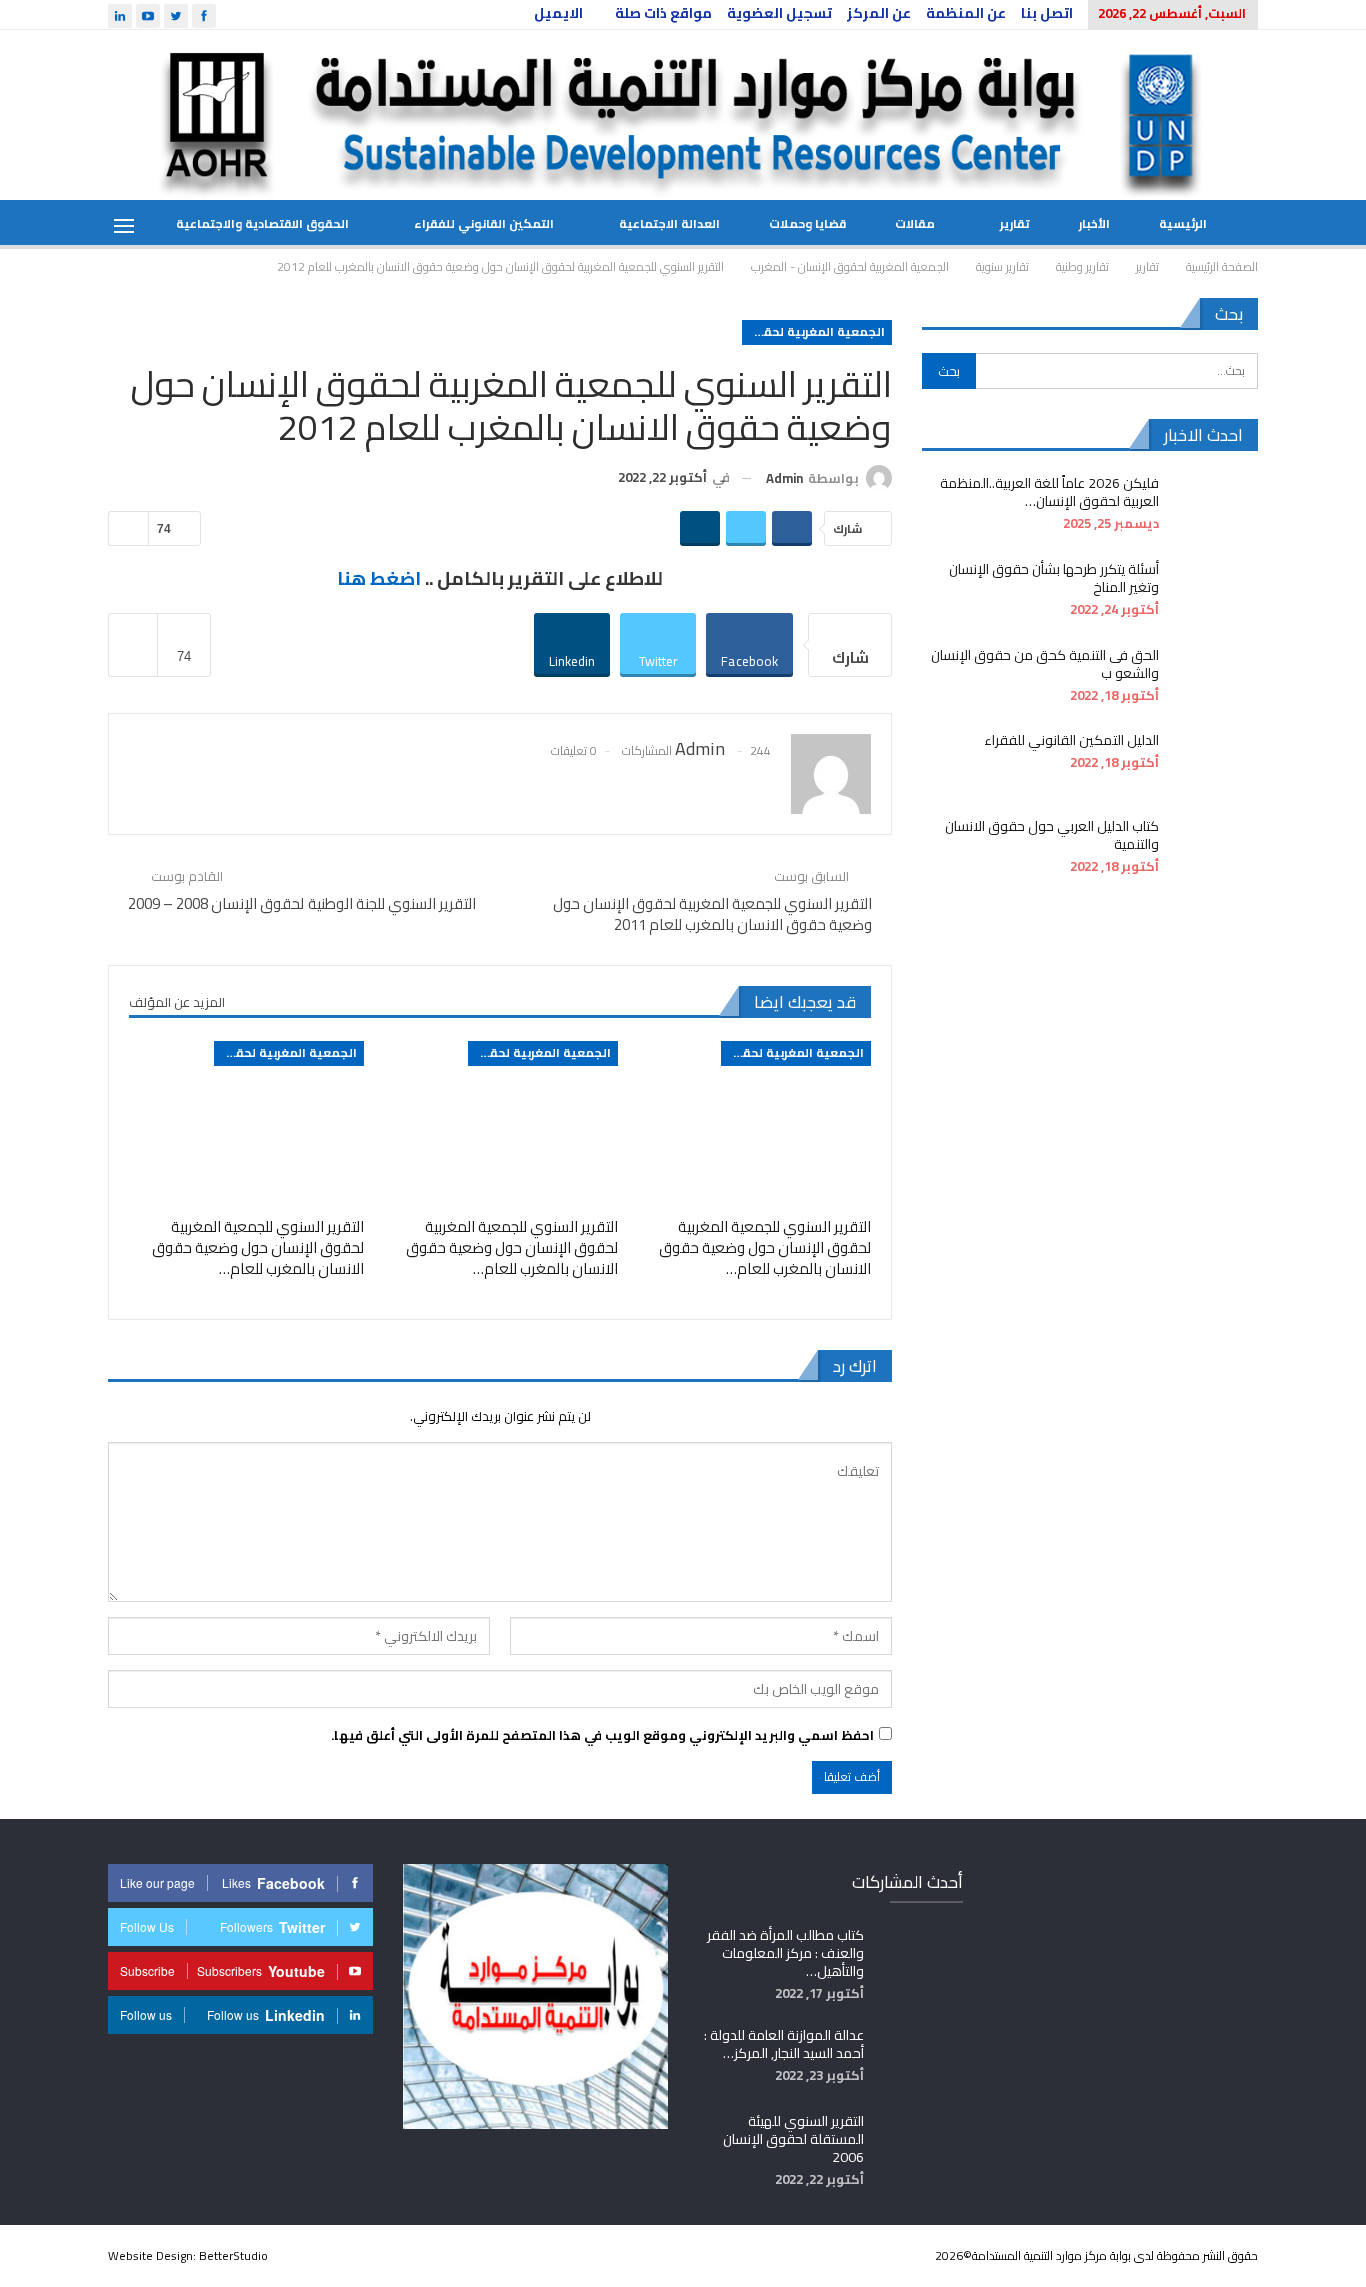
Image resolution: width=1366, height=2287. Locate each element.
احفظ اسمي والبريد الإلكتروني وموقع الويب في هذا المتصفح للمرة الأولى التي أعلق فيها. (602, 1735)
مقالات (915, 223)
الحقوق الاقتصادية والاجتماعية (262, 223)
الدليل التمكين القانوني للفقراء (1071, 740)
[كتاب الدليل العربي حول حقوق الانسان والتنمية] (1215, 849)
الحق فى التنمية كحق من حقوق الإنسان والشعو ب (1045, 664)
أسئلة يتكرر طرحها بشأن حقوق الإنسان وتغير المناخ (1054, 578)
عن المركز (879, 13)
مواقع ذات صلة (663, 13)
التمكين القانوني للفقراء (484, 223)
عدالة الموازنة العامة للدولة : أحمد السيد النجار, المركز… (784, 2044)
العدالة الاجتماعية (669, 223)
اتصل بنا (1047, 13)
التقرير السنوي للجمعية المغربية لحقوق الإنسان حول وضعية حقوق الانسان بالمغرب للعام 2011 (713, 914)
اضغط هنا (379, 578)
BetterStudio (233, 2255)
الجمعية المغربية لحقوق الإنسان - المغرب (813, 331)
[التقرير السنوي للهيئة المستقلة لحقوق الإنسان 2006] (920, 2144)
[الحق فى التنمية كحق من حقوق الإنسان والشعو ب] (1215, 678)
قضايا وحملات (807, 223)
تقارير (1015, 223)
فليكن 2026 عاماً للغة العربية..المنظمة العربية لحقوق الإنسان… (1049, 492)
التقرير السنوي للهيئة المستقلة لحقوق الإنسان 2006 (793, 2139)
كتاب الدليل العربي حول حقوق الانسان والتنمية (1052, 835)
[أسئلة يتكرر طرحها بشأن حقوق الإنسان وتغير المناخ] (1215, 592)
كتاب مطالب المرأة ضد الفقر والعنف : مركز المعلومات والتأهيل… (785, 1953)
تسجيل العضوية (779, 13)
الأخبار (1094, 223)
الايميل (558, 13)
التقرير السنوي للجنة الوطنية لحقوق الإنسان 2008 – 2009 (302, 903)
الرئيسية (1183, 223)
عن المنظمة (966, 13)
